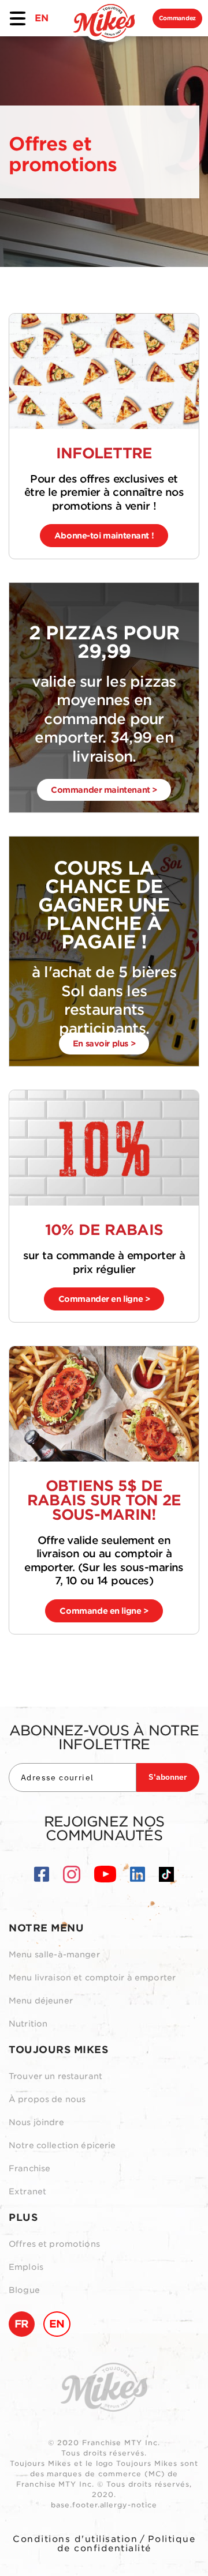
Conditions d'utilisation (75, 2539)
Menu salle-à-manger (54, 1954)
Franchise (29, 2168)
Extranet (27, 2191)
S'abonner (168, 1777)
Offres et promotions (54, 2244)
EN (41, 18)
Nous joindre (36, 2122)
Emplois (26, 2267)
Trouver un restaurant (55, 2076)
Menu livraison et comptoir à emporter (92, 1978)
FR (22, 2324)
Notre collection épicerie (62, 2145)
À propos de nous (47, 2099)
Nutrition (28, 2024)
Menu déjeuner (41, 2001)
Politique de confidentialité (127, 2544)
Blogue (24, 2290)
